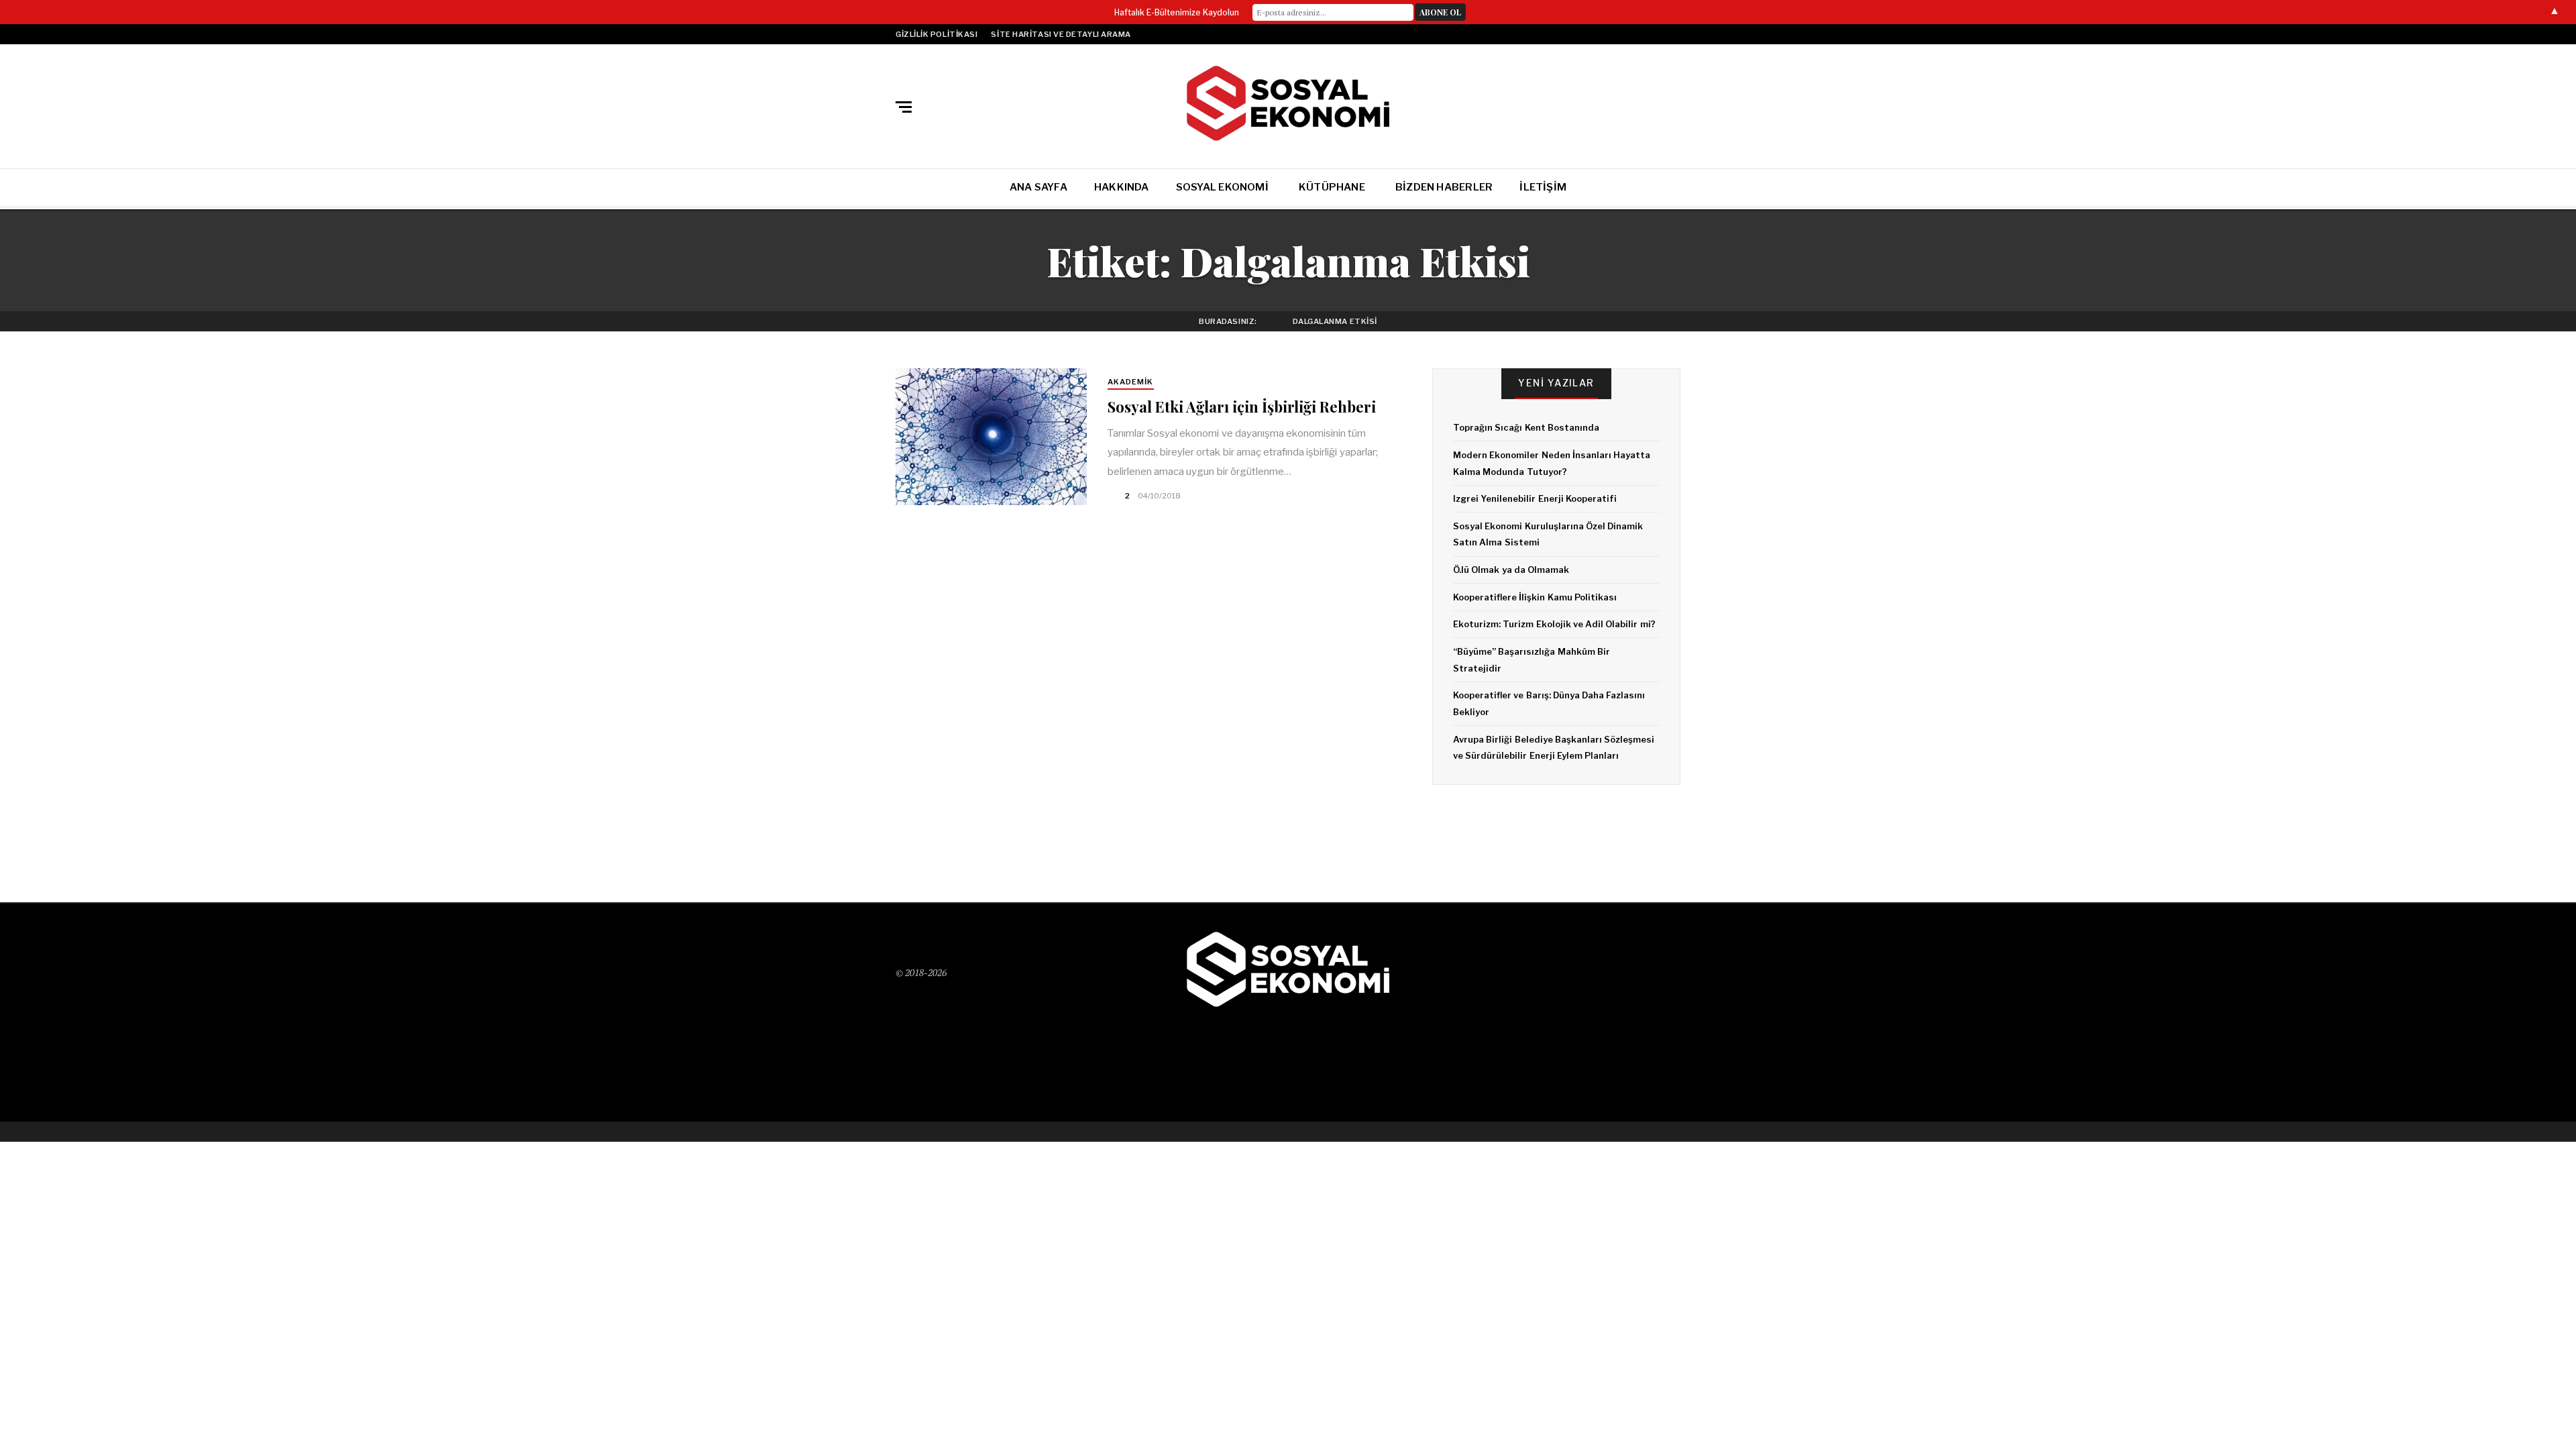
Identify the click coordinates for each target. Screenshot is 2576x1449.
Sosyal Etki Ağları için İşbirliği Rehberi (1242, 407)
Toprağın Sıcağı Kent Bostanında (1526, 427)
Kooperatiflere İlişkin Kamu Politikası (1535, 597)
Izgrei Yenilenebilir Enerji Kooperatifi (1535, 498)
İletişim (1543, 187)
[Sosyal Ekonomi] (1288, 104)
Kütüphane (1332, 187)
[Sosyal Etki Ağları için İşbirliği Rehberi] (991, 437)
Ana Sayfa (1038, 187)
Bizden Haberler (1444, 187)
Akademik (1131, 382)
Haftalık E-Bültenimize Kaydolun (1177, 12)
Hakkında (1122, 187)
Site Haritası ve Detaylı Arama (1061, 34)
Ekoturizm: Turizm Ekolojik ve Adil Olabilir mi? (1554, 624)
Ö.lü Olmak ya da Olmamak (1511, 570)
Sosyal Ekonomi (1222, 187)
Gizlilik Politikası (936, 34)
